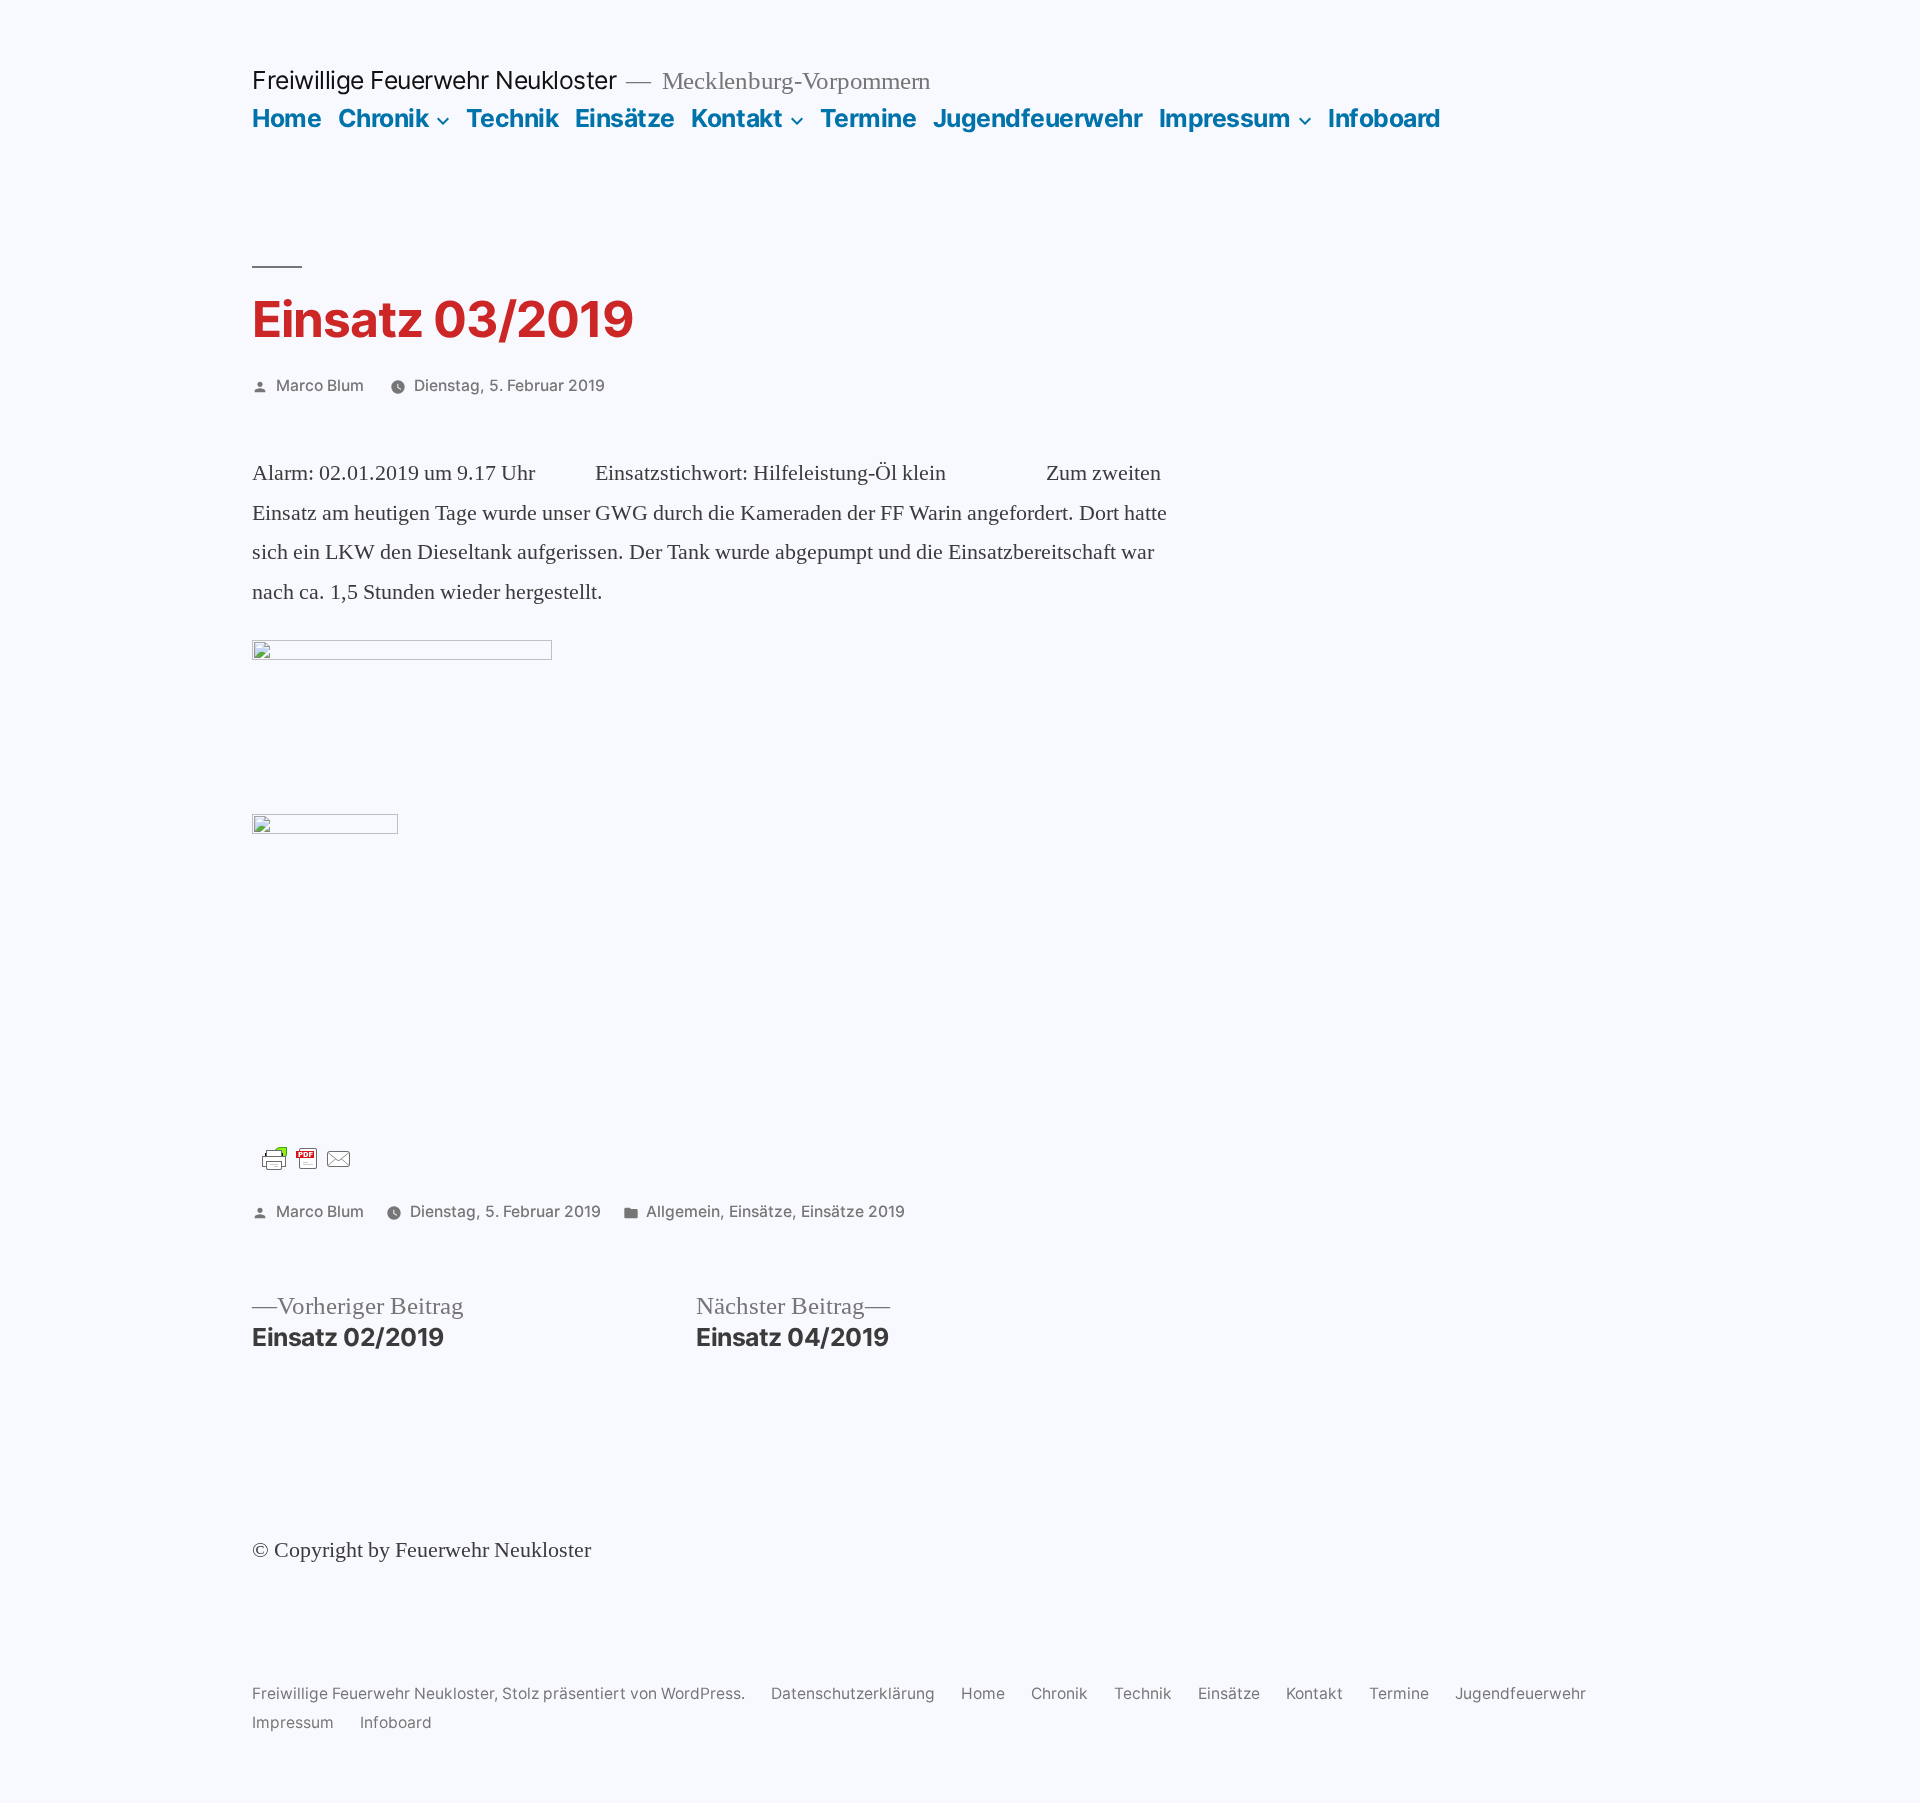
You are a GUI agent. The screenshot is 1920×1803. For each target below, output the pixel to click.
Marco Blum (320, 385)
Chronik (383, 118)
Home (286, 118)
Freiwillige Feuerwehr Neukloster (434, 80)
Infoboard (1384, 118)
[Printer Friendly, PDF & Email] (307, 1157)
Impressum (1225, 118)
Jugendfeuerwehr (1038, 118)
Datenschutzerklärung (853, 1693)
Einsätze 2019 (853, 1211)
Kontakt (736, 118)
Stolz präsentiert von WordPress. (625, 1693)
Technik (512, 118)
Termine (868, 118)
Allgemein (683, 1211)
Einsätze (625, 118)
